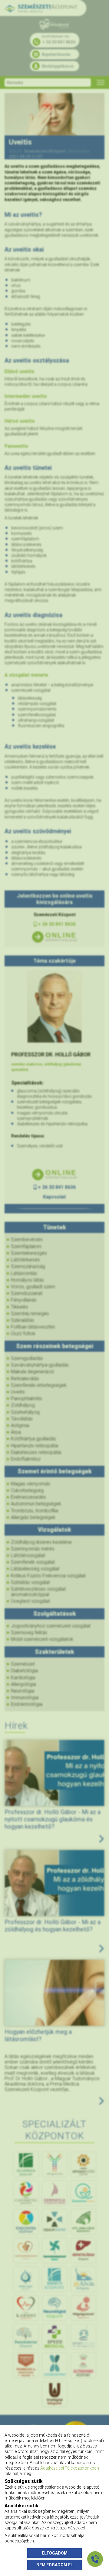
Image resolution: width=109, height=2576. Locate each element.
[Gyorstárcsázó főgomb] (95, 2559)
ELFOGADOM (55, 2553)
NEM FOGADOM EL (55, 2565)
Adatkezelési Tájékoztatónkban (70, 2468)
